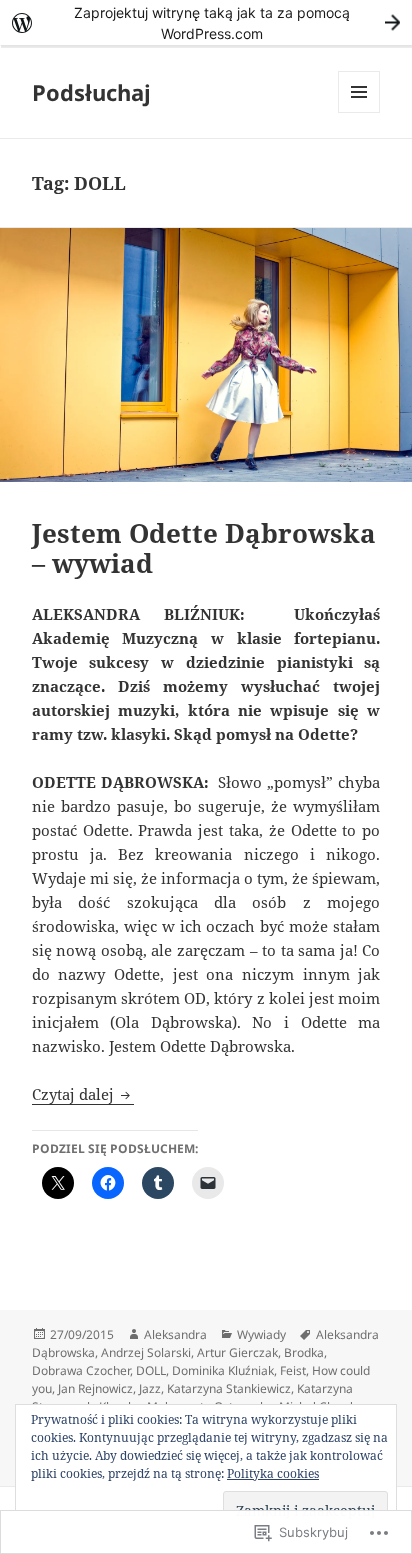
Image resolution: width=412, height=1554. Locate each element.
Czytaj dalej (75, 1094)
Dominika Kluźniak (223, 1370)
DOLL (151, 1370)
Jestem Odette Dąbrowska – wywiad (204, 548)
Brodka (304, 1352)
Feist (293, 1370)
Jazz (150, 1388)
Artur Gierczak (237, 1352)
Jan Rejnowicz (95, 1388)
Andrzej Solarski (146, 1352)
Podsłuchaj (91, 92)
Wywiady (261, 1334)
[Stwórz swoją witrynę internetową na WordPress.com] (206, 22)
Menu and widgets (359, 112)
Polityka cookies (273, 1473)
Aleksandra (175, 1334)
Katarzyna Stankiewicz (229, 1388)
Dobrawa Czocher (81, 1370)
